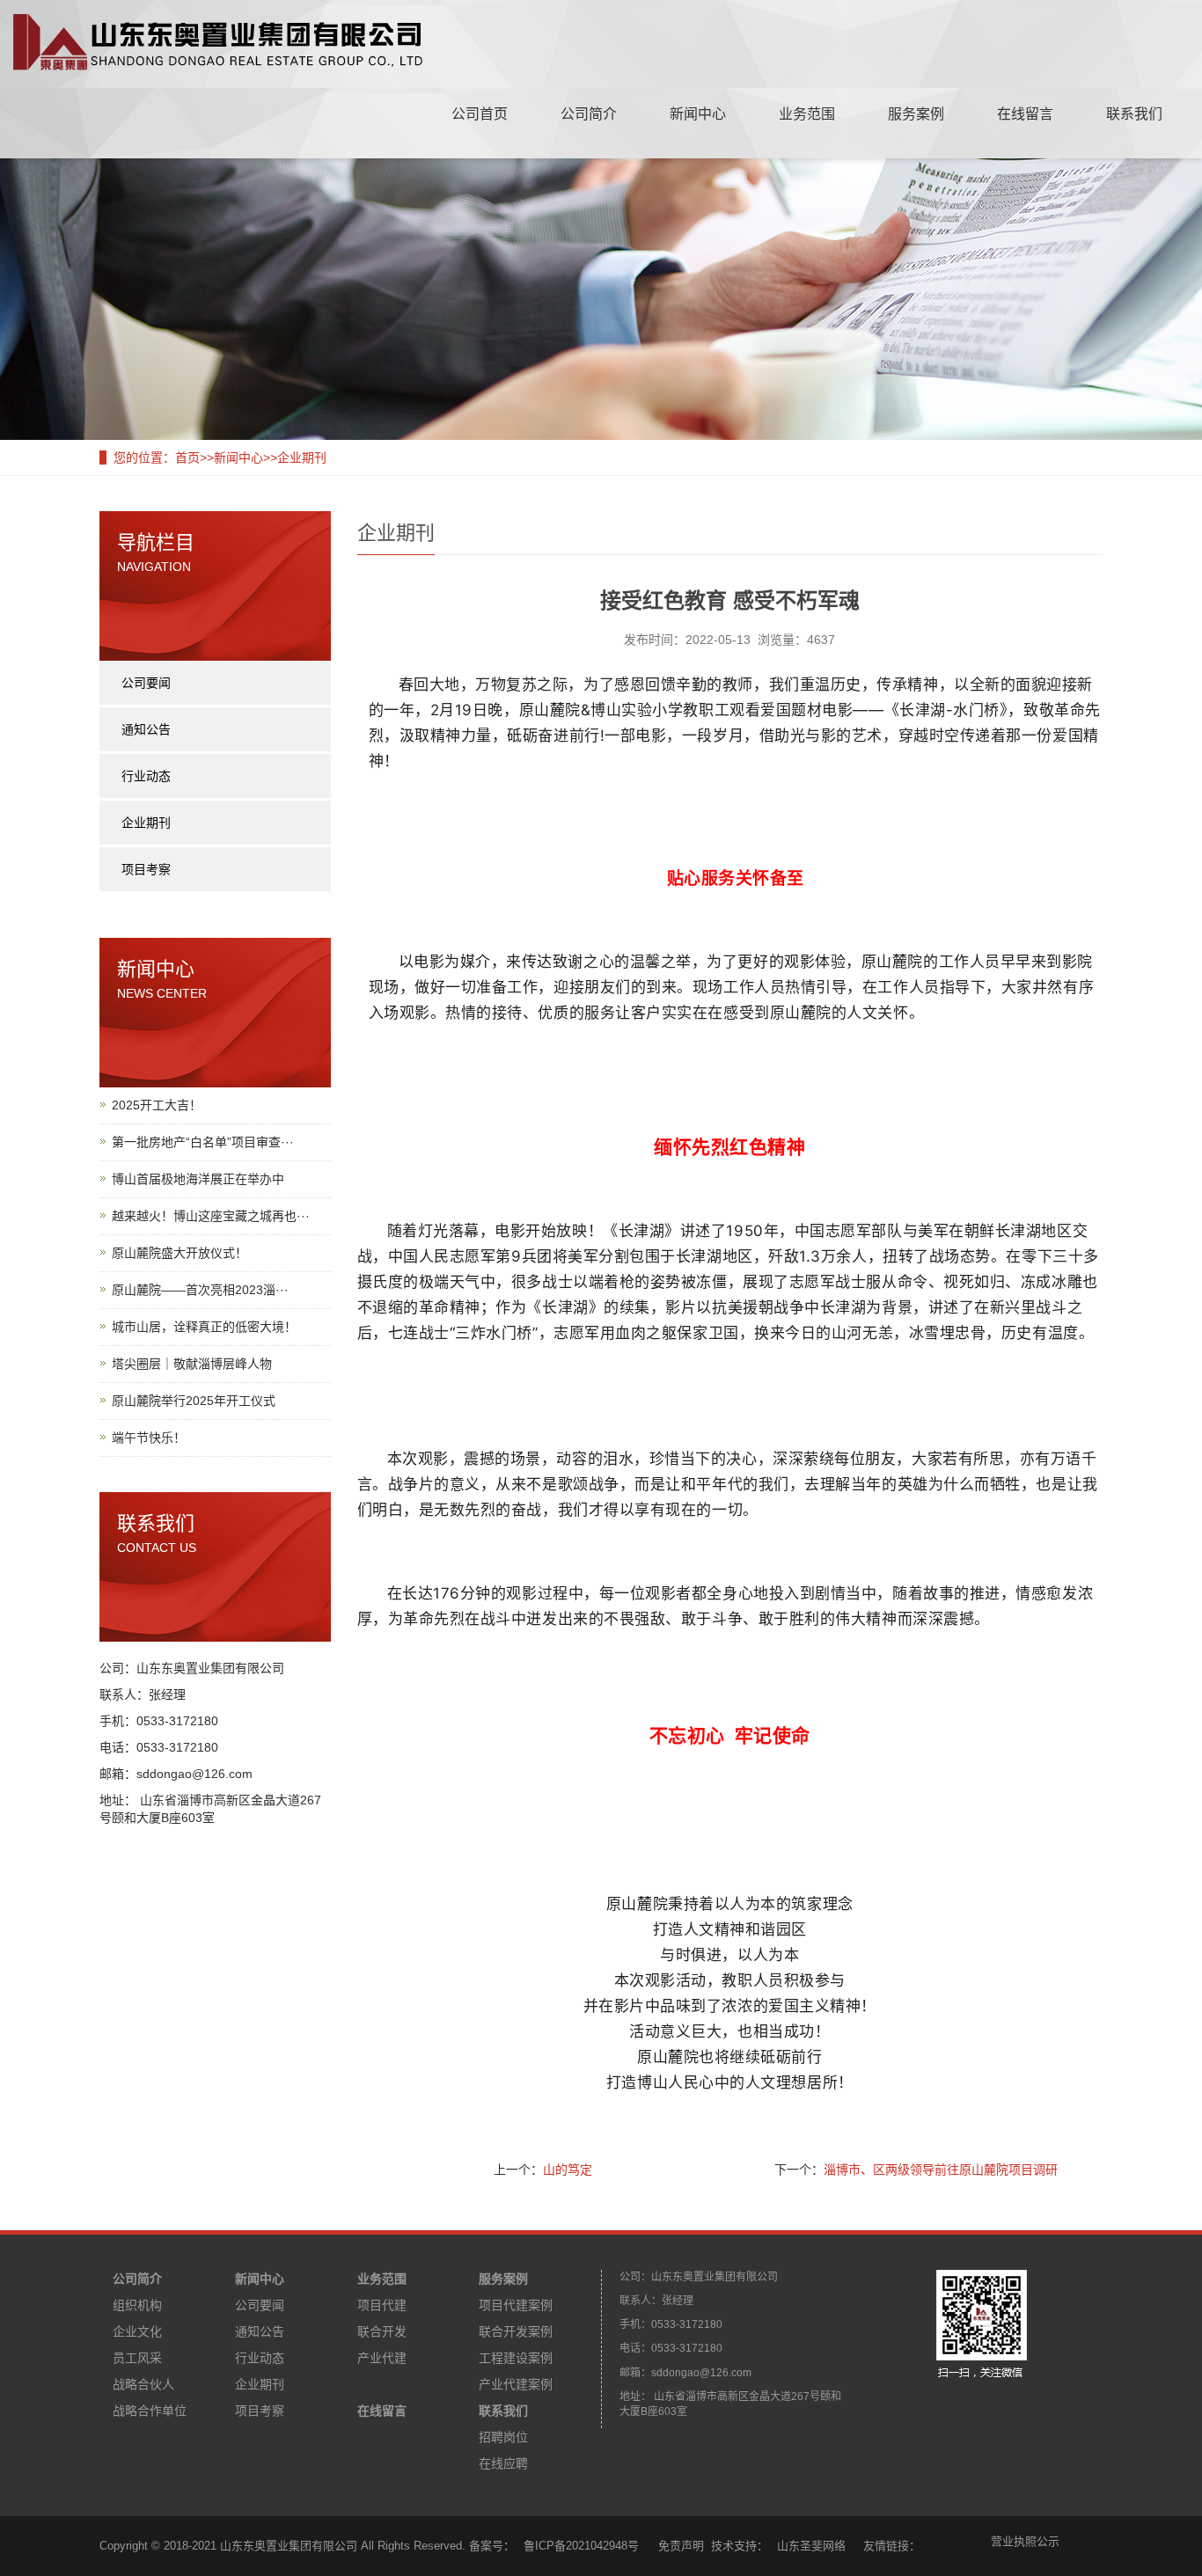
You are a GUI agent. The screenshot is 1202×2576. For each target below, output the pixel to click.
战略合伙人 (143, 2384)
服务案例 (916, 114)
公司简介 (589, 114)
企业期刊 (302, 457)
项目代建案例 (516, 2305)
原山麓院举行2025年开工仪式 (194, 1401)
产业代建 (382, 2358)
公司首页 (480, 114)
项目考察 (146, 869)
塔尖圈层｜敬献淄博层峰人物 (192, 1364)
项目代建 (382, 2305)
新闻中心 (698, 114)
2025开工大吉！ (157, 1105)
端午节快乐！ (149, 1438)
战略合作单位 (150, 2411)
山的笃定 (568, 2170)
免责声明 (679, 2546)
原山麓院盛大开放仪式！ (180, 1253)
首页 (187, 457)
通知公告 (146, 729)
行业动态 (146, 776)
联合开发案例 (516, 2331)
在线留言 (1025, 114)
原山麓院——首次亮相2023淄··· (200, 1290)
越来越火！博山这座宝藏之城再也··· (211, 1216)
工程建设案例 (516, 2358)
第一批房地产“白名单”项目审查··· (203, 1142)
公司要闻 (146, 683)
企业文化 (137, 2331)
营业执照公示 (1025, 2541)
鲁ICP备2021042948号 (581, 2546)
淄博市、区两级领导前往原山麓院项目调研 (941, 2170)
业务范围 (807, 114)
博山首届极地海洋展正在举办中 (198, 1179)
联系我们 (1134, 114)
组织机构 (137, 2305)
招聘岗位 (503, 2437)
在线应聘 (503, 2463)
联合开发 (382, 2331)
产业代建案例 (516, 2384)
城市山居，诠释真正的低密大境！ (204, 1327)
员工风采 (137, 2358)
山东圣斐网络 (811, 2546)
